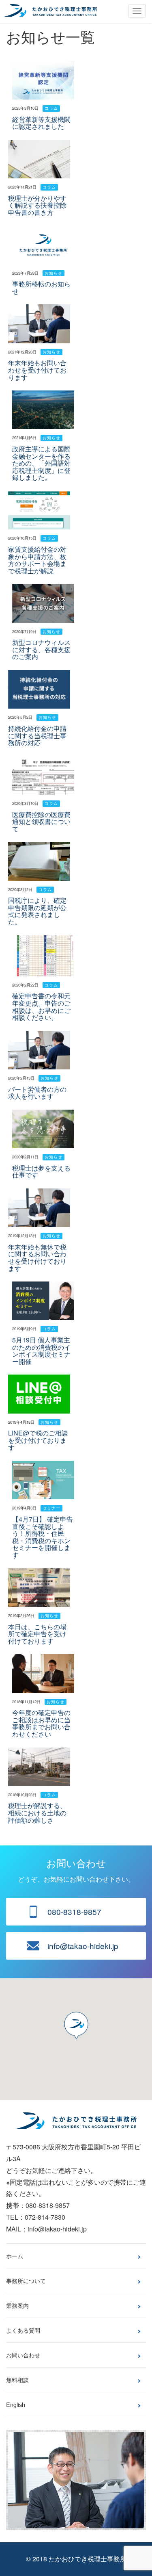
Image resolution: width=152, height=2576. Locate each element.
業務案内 (17, 2305)
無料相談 (17, 2380)
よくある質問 (23, 2330)
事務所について (26, 2280)
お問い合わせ (23, 2355)
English (16, 2404)
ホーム (15, 2256)
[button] (76, 2025)
